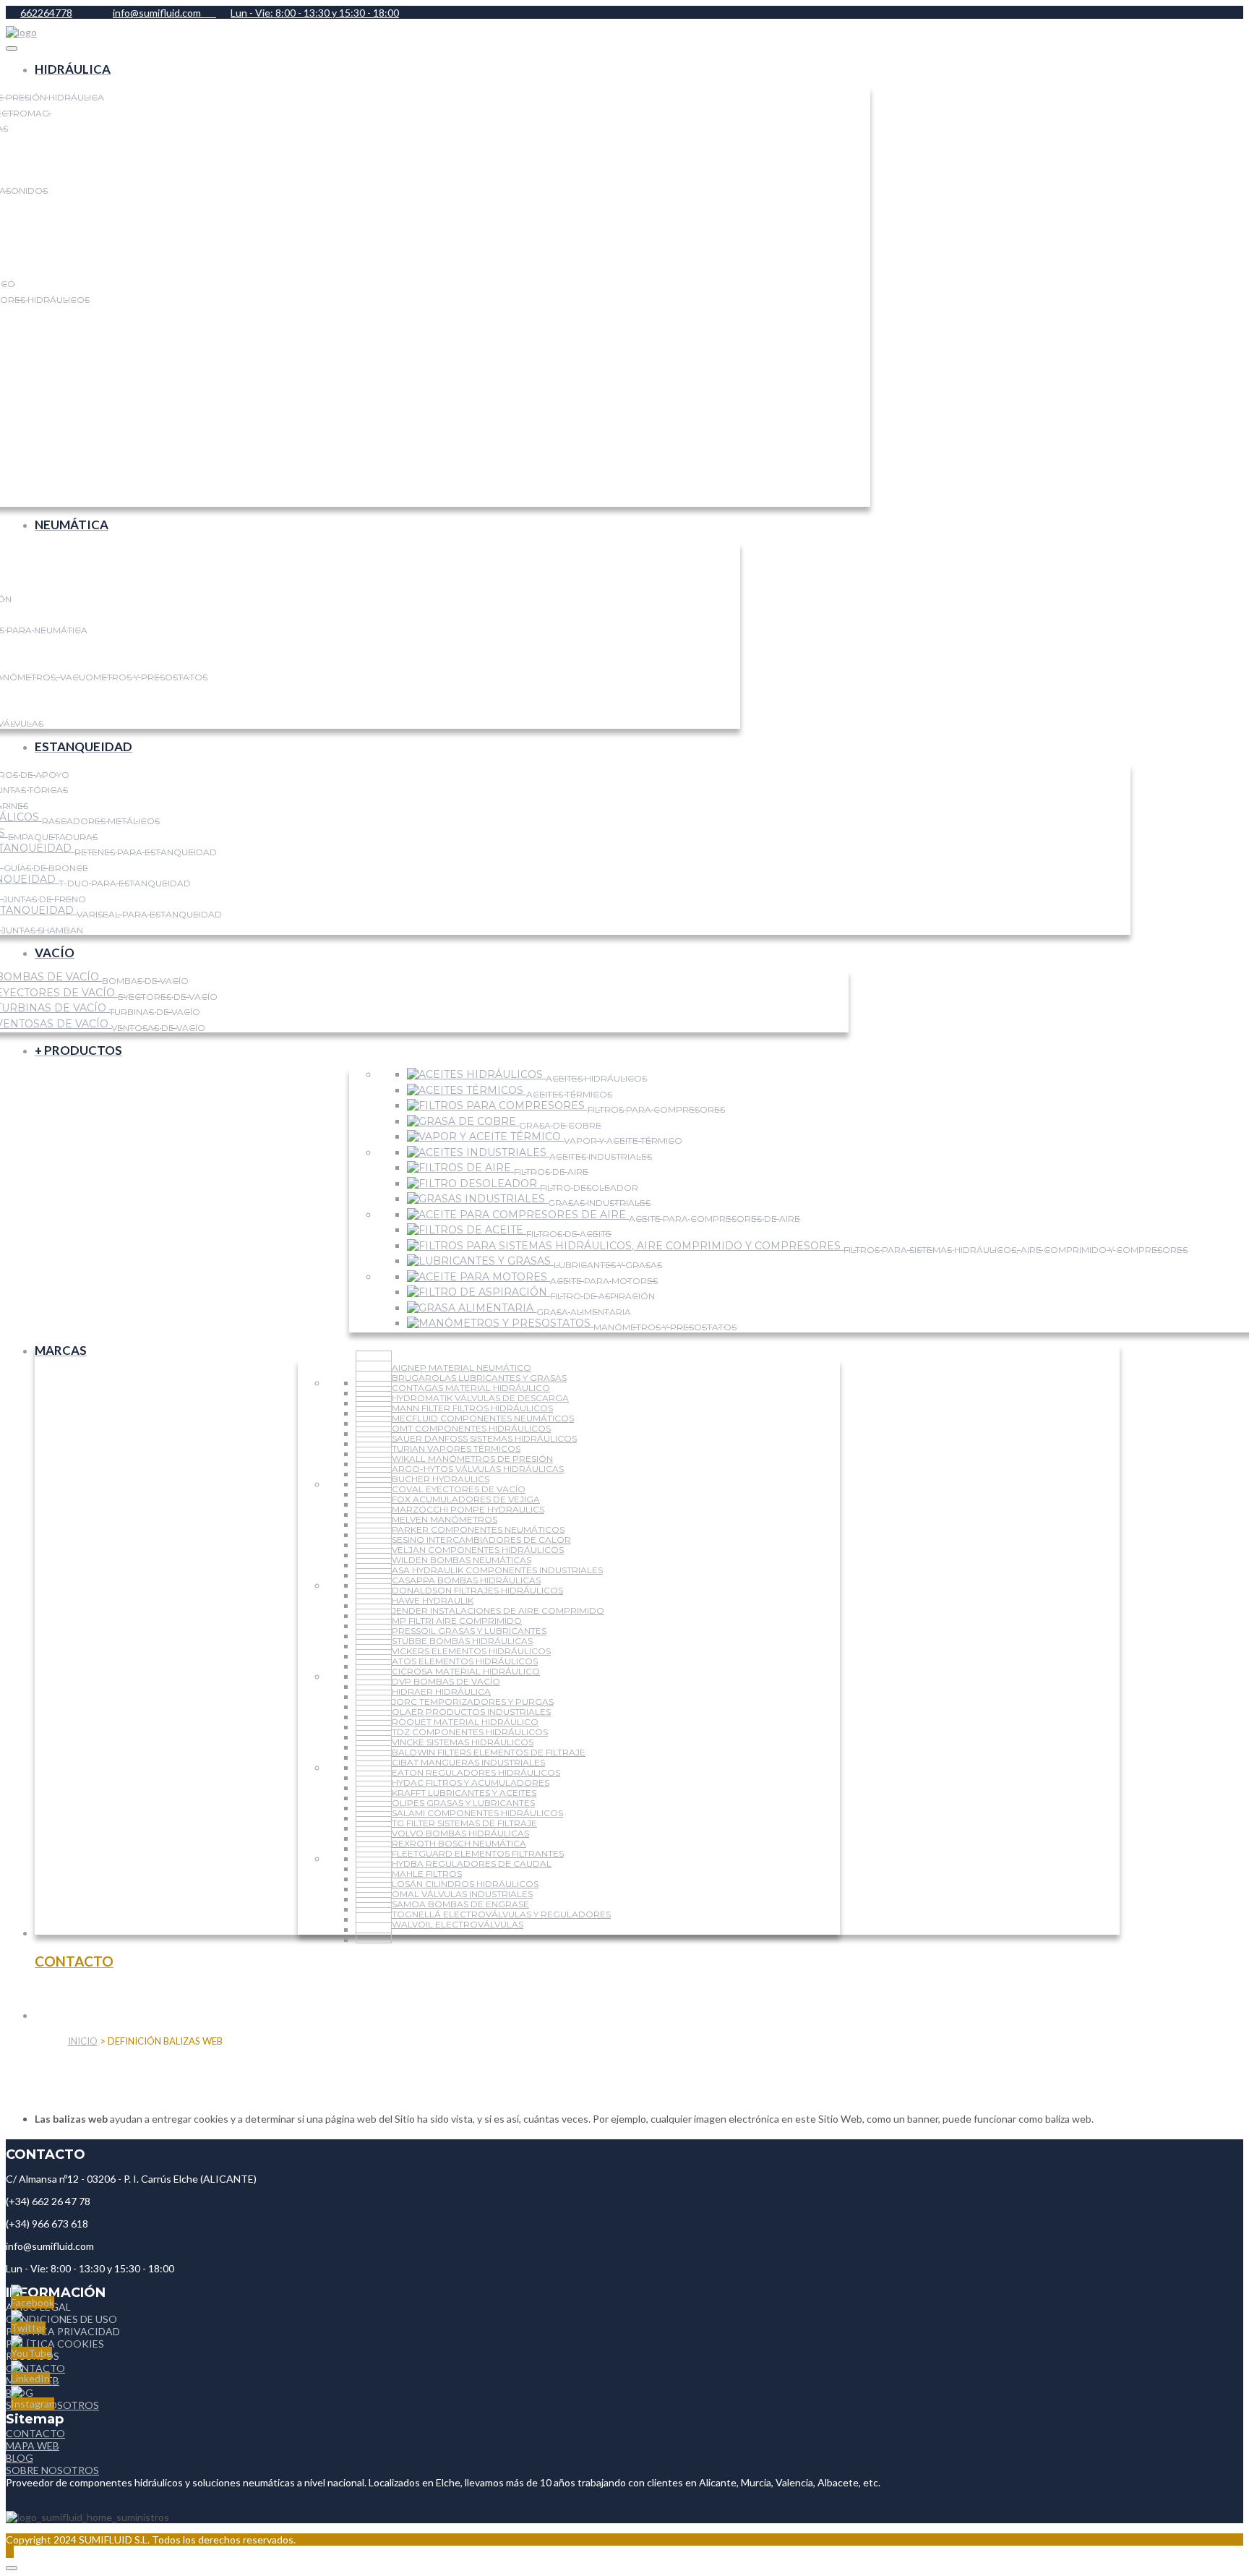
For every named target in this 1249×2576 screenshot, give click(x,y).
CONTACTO (35, 2433)
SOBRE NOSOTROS (52, 2470)
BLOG (20, 2458)
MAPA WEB (33, 2446)
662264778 (46, 13)
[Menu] (12, 48)
